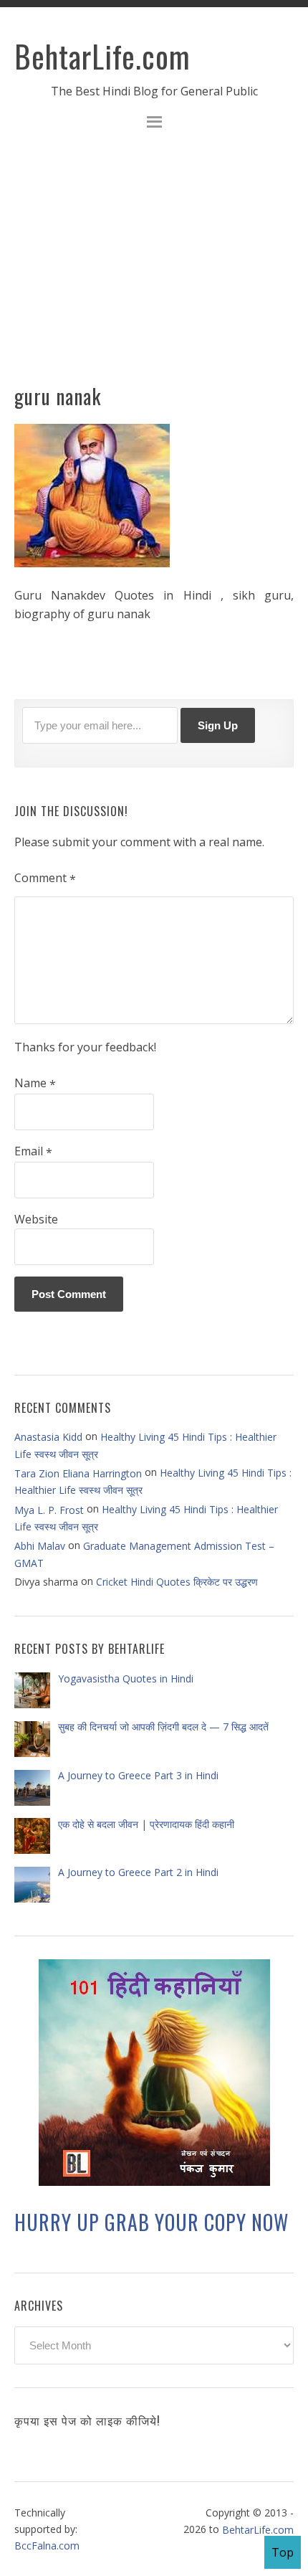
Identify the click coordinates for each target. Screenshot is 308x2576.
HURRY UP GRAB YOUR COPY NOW (151, 2222)
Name (35, 1084)
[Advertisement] (154, 265)
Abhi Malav (40, 1546)
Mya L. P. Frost (49, 1509)
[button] (154, 124)
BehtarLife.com (102, 56)
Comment (45, 879)
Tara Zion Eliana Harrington (78, 1473)
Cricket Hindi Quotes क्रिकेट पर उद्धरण (177, 1582)
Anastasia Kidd (48, 1437)
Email (33, 1152)
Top (283, 2552)
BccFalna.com (47, 2546)
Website (36, 1219)
